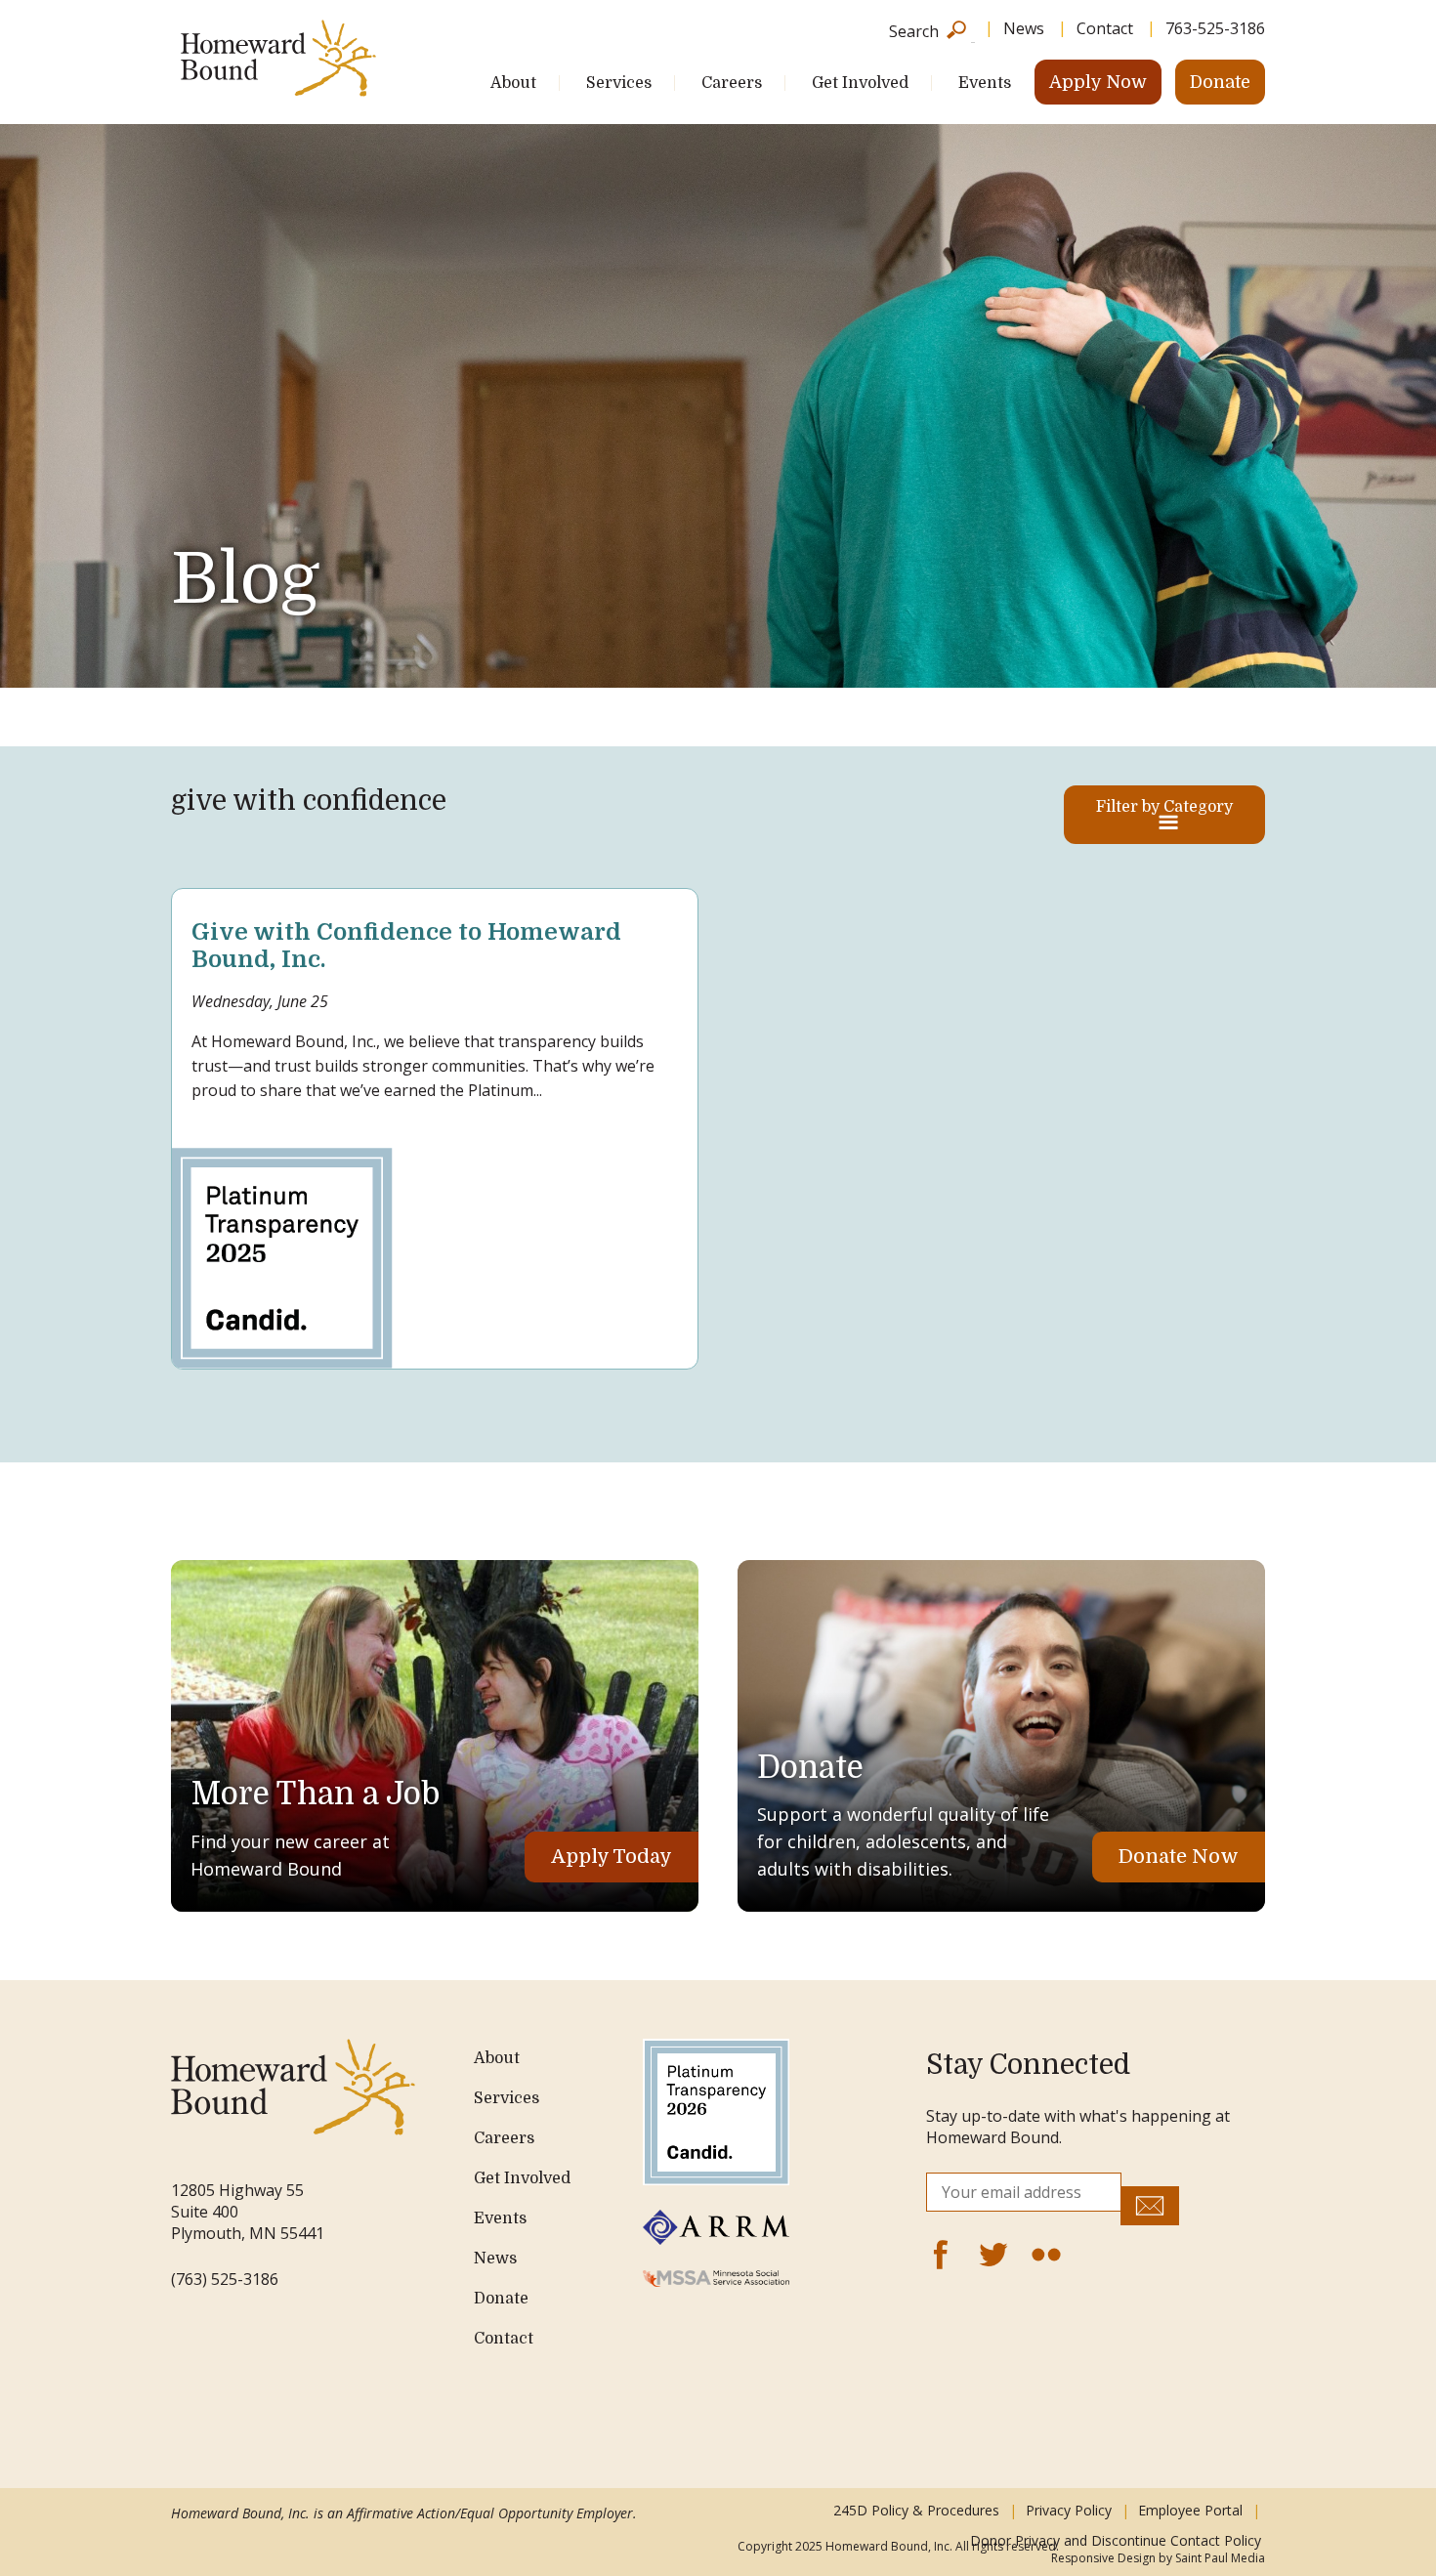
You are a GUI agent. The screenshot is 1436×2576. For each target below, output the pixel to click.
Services (619, 83)
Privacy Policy (1069, 2510)
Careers (732, 83)
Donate (1220, 82)
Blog (245, 579)
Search (914, 30)
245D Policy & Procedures (916, 2510)
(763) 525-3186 (225, 2279)
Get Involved (860, 83)
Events (985, 83)
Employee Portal (1190, 2510)
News (1024, 28)
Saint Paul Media (1220, 2558)
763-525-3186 (1215, 28)
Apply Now (1098, 82)
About (513, 83)
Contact (1105, 28)
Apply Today (612, 1857)
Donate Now (1179, 1857)
